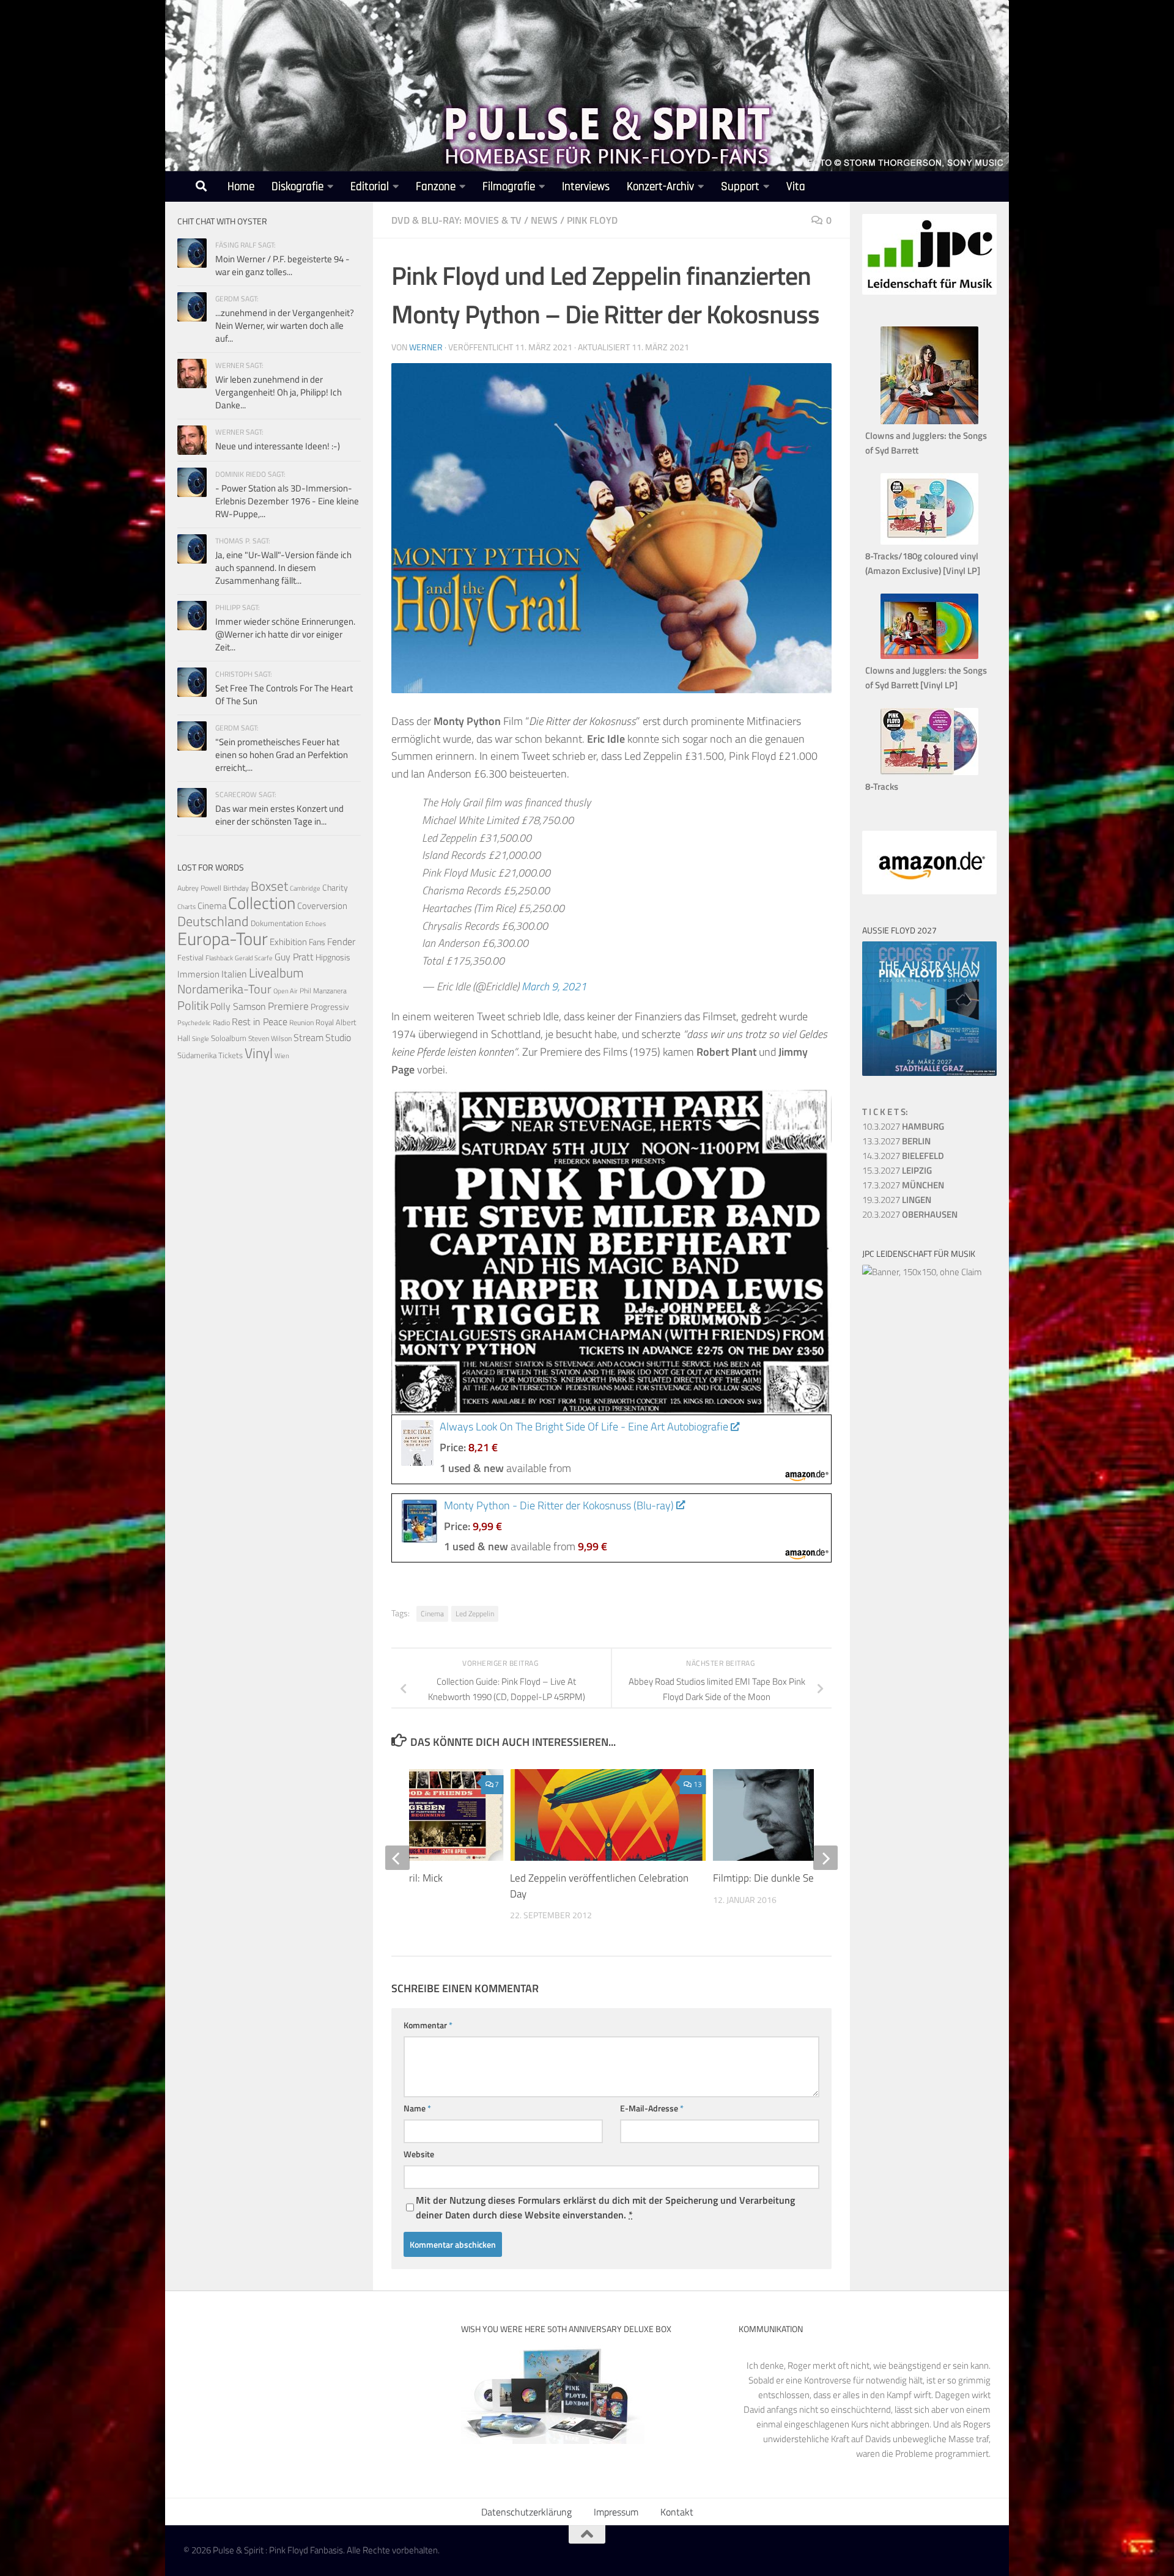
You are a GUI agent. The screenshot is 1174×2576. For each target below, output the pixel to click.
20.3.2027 (910, 1214)
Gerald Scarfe (254, 958)
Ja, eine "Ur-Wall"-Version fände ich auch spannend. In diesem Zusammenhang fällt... (283, 568)
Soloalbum (229, 1038)
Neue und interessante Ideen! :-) (278, 446)
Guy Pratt (294, 957)
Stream (308, 1037)
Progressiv (330, 1006)
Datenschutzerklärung (526, 2512)
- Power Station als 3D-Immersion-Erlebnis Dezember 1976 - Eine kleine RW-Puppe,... (287, 501)
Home (241, 187)
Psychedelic (194, 1023)
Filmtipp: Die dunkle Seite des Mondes (797, 1878)
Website (419, 2154)
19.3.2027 (897, 1200)
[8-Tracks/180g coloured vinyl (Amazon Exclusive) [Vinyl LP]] (929, 541)
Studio (338, 1037)
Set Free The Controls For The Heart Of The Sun (284, 694)
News (544, 220)
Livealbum (276, 973)
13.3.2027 (896, 1141)
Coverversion (322, 906)
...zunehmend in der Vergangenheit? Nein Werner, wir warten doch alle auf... (285, 326)
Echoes (316, 923)
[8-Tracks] (929, 772)
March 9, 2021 (554, 986)
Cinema (432, 1614)
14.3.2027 (903, 1156)
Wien (282, 1056)
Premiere (288, 1006)
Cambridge (305, 888)
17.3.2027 (903, 1185)
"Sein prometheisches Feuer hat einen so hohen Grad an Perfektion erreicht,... (282, 755)
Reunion (301, 1022)
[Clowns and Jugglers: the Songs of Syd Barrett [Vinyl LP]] (929, 656)
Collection (262, 903)
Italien (234, 973)
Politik (193, 1005)
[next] (825, 1858)
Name (417, 2108)
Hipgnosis (333, 957)
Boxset (269, 886)
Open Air (286, 991)
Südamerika (197, 1055)
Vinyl (259, 1053)
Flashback (219, 958)
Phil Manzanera (323, 991)
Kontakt (677, 2512)
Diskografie (297, 187)
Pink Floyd (592, 220)
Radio (221, 1022)
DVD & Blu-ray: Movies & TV (456, 220)
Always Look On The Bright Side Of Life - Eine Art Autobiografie (584, 1426)
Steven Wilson (270, 1038)
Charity (335, 888)
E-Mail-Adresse (652, 2108)
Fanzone (436, 187)
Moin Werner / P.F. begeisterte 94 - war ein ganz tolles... (282, 265)
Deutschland (213, 921)
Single (201, 1039)
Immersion (198, 974)
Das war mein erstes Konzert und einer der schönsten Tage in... (279, 815)
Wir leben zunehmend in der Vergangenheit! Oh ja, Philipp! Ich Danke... (279, 392)
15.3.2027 (897, 1170)
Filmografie (509, 187)
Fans (317, 942)
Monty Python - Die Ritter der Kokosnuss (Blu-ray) (559, 1505)
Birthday (236, 888)
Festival (190, 957)
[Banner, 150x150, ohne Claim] (922, 1272)
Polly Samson (238, 1006)
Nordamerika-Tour (224, 989)
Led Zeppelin (475, 1614)
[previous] (397, 1858)
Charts (186, 907)
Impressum (616, 2512)
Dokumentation (277, 923)
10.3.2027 (903, 1126)
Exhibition (288, 942)
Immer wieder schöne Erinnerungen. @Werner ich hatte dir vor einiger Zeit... (285, 634)
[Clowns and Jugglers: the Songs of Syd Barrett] (929, 421)
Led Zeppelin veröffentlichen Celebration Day (599, 1886)
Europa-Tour (223, 938)
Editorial (370, 187)
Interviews (586, 187)
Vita (796, 187)
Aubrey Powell (199, 888)
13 (698, 1784)
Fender (341, 941)
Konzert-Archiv (660, 187)
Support (740, 187)
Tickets (231, 1055)
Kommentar (428, 2025)
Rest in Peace (260, 1021)
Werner (426, 347)
